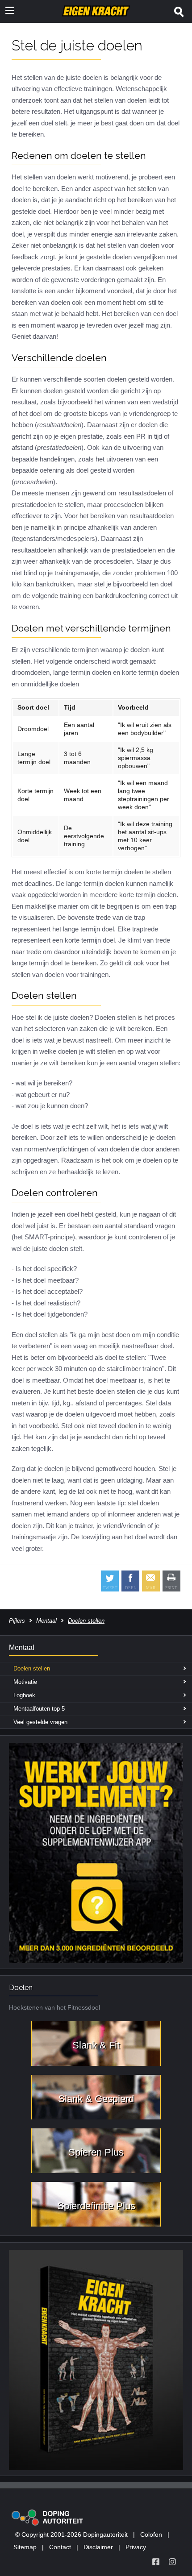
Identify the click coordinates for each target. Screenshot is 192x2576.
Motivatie (25, 1682)
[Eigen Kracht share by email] (151, 1581)
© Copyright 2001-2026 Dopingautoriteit (71, 2534)
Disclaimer (98, 2547)
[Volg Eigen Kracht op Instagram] (172, 2562)
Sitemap (25, 2547)
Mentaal (46, 1621)
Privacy (136, 2547)
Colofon (151, 2534)
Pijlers (17, 1621)
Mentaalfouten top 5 (39, 1709)
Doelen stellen (32, 1668)
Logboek (24, 1695)
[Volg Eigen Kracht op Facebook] (156, 2562)
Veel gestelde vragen (40, 1722)
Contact (60, 2547)
